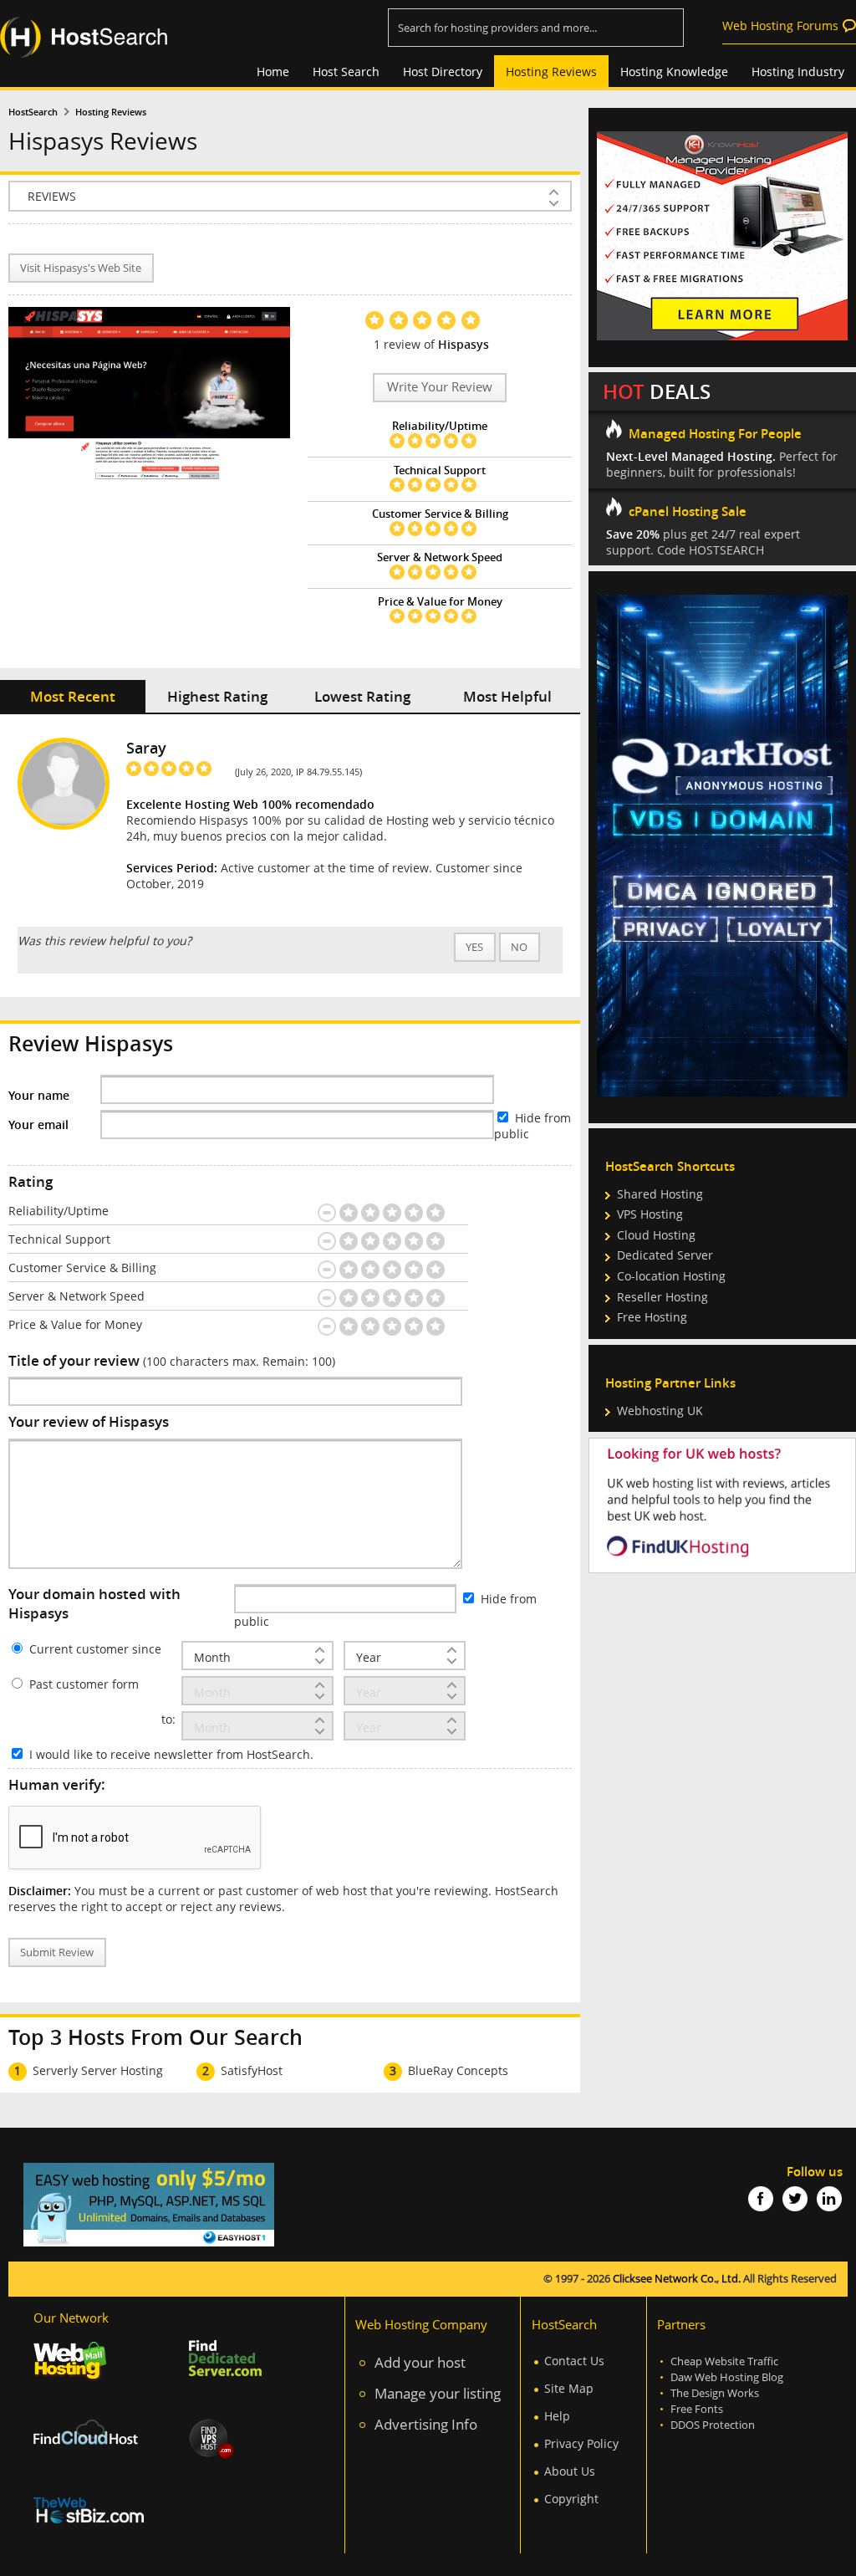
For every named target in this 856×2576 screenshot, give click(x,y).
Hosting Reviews (551, 72)
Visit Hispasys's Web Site (81, 268)
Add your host (420, 2362)
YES (474, 947)
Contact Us (574, 2361)
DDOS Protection (713, 2425)
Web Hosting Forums (780, 26)
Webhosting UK (660, 1411)
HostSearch (33, 112)
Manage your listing (438, 2393)
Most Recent (73, 696)
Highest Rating (217, 696)
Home (273, 72)
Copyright (571, 2499)
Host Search (346, 72)
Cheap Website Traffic (724, 2361)
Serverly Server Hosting (98, 2070)
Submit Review (57, 1952)
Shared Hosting (660, 1194)
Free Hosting (652, 1317)
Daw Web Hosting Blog (727, 2377)
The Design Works (715, 2393)
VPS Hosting (650, 1214)
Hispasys (464, 344)
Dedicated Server (665, 1255)
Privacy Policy (581, 2443)
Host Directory (443, 72)
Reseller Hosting (662, 1297)
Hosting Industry (798, 72)
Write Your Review (440, 387)
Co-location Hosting (671, 1276)
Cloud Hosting (656, 1235)
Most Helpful (507, 696)
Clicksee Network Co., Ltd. (677, 2279)
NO (519, 947)
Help (557, 2416)
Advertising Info (426, 2424)
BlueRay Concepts (458, 2070)
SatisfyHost (252, 2070)
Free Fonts (697, 2409)
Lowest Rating (362, 696)
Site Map (569, 2388)
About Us (570, 2471)
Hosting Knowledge (674, 72)
